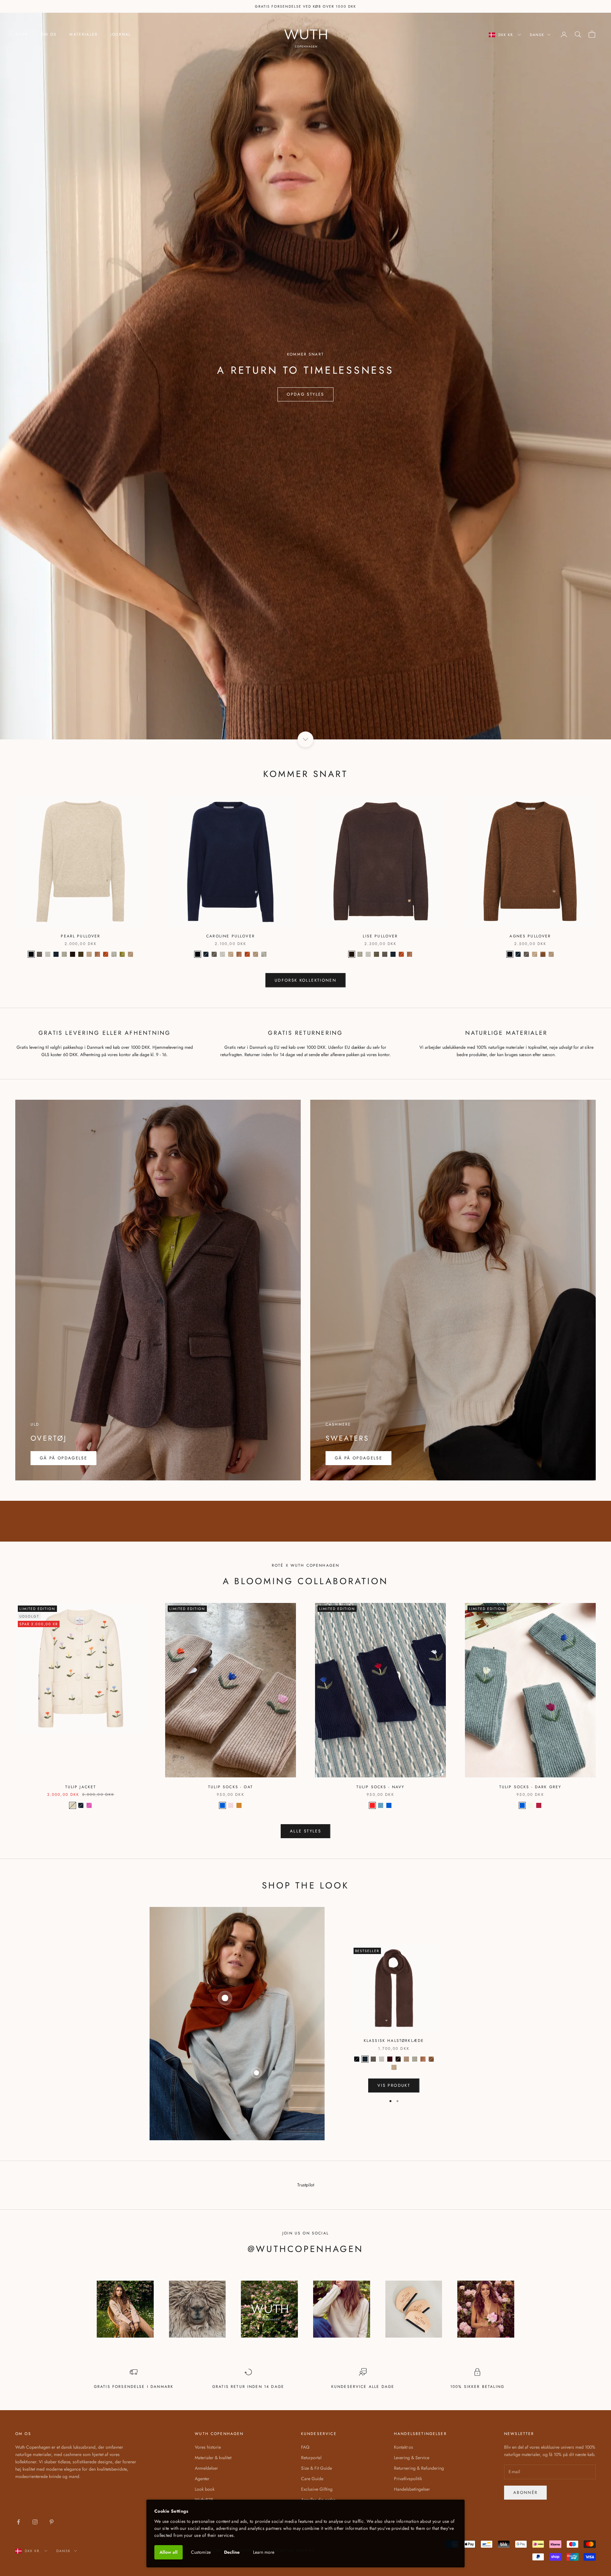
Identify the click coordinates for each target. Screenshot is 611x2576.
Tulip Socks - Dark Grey (530, 1787)
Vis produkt (394, 2085)
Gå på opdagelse (63, 1458)
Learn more (264, 2552)
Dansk (537, 35)
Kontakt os (404, 2447)
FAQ (305, 2447)
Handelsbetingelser (412, 2489)
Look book (205, 2489)
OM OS (49, 34)
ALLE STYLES (305, 1831)
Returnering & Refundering (419, 2468)
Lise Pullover (380, 936)
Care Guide (312, 2479)
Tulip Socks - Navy (381, 1787)
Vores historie (208, 2447)
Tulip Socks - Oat (231, 1787)
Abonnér (525, 2492)
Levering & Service (412, 2458)
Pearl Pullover (81, 936)
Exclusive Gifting (317, 2489)
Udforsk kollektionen (305, 980)
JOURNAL (121, 34)
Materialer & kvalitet (213, 2458)
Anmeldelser (206, 2468)
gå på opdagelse (358, 1458)
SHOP (22, 34)
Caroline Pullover (231, 936)
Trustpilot (306, 2185)
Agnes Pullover (530, 936)
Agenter (202, 2479)
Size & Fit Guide (316, 2468)
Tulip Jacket (81, 1787)
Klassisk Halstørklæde (394, 2041)
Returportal (311, 2458)
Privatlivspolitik (408, 2479)
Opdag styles (305, 394)
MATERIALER (84, 34)
